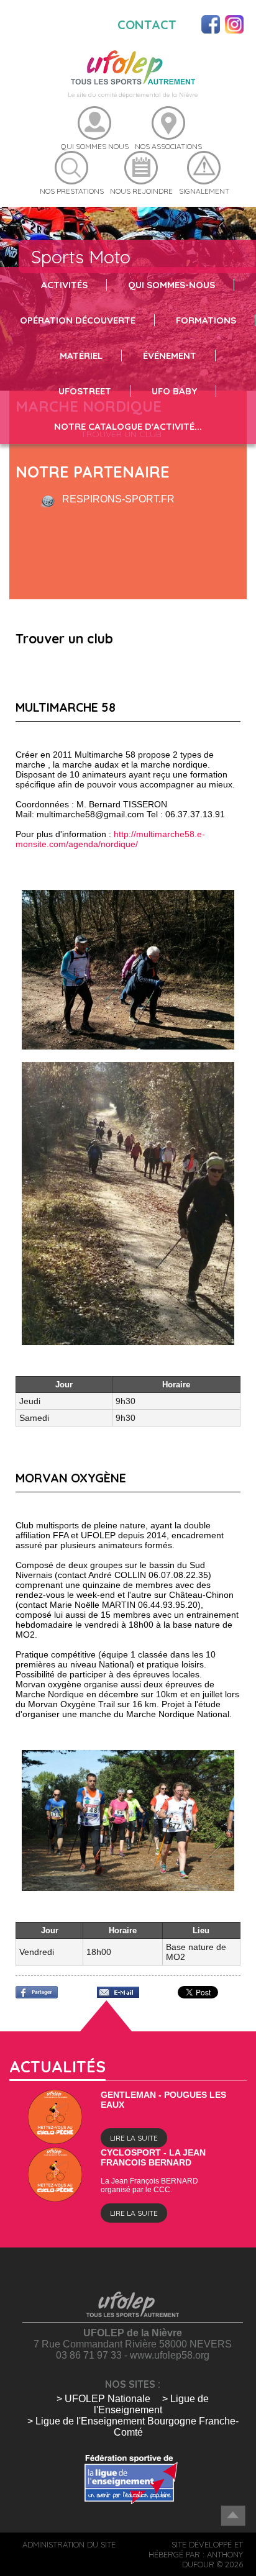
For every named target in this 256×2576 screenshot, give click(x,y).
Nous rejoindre (141, 191)
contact (147, 25)
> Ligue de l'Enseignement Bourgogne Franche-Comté (133, 2427)
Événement (170, 356)
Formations (206, 320)
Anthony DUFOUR (213, 2559)
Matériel (81, 356)
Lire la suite (134, 2138)
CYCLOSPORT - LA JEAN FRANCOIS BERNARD (153, 2157)
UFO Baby (174, 391)
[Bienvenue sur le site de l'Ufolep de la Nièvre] (133, 67)
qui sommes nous (95, 146)
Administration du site (69, 2544)
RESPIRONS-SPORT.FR (118, 499)
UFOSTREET (85, 391)
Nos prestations (72, 191)
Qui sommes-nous (171, 285)
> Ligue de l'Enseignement (151, 2404)
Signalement (204, 191)
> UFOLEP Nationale (103, 2399)
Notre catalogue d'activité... (128, 426)
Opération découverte (78, 320)
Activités (64, 285)
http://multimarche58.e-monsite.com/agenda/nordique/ (110, 839)
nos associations (168, 146)
